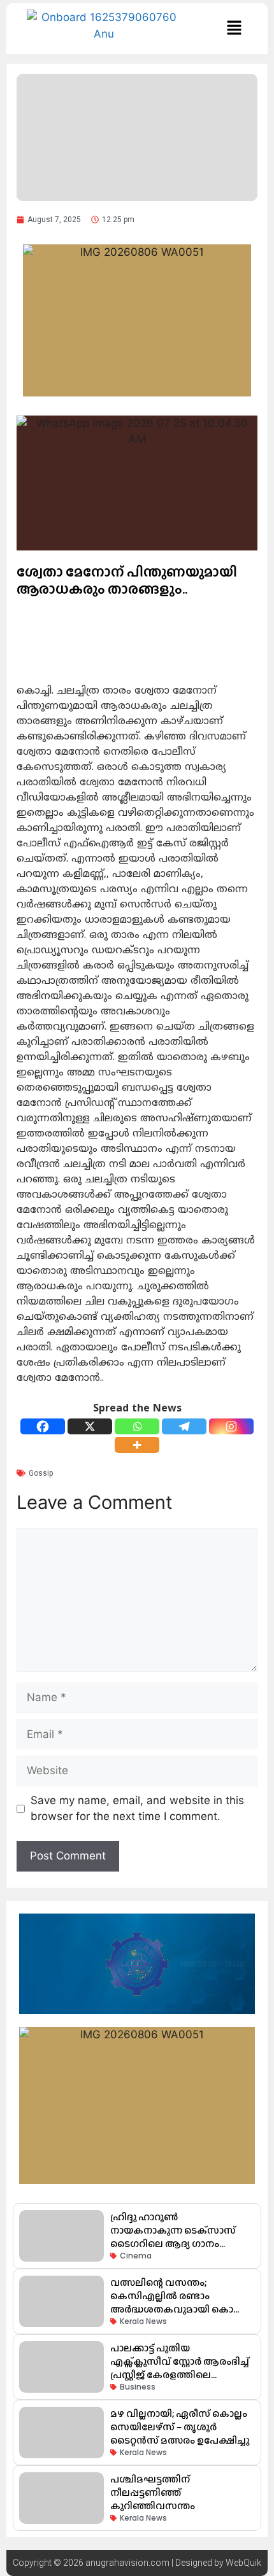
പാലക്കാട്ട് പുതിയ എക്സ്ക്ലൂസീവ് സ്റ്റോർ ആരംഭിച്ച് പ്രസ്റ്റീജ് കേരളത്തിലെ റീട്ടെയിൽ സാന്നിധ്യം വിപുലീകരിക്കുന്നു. (180, 2375)
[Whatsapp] (137, 1426)
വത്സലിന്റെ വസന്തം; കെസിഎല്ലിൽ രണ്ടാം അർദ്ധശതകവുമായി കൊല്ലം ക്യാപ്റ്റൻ (178, 2302)
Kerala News (143, 2321)
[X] (90, 1426)
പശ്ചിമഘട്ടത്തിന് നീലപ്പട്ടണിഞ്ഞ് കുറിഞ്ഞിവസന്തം (153, 2492)
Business (138, 2387)
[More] (137, 1445)
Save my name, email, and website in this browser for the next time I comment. (137, 1809)
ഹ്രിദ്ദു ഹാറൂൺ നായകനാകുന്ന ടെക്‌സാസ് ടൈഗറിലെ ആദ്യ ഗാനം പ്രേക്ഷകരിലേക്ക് (173, 2237)
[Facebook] (43, 1426)
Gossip (41, 1473)
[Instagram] (231, 1426)
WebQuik (243, 2563)
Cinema (136, 2256)
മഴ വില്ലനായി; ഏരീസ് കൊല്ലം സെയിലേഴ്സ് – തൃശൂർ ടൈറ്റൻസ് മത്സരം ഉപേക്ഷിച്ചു (180, 2427)
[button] (234, 28)
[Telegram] (184, 1426)
